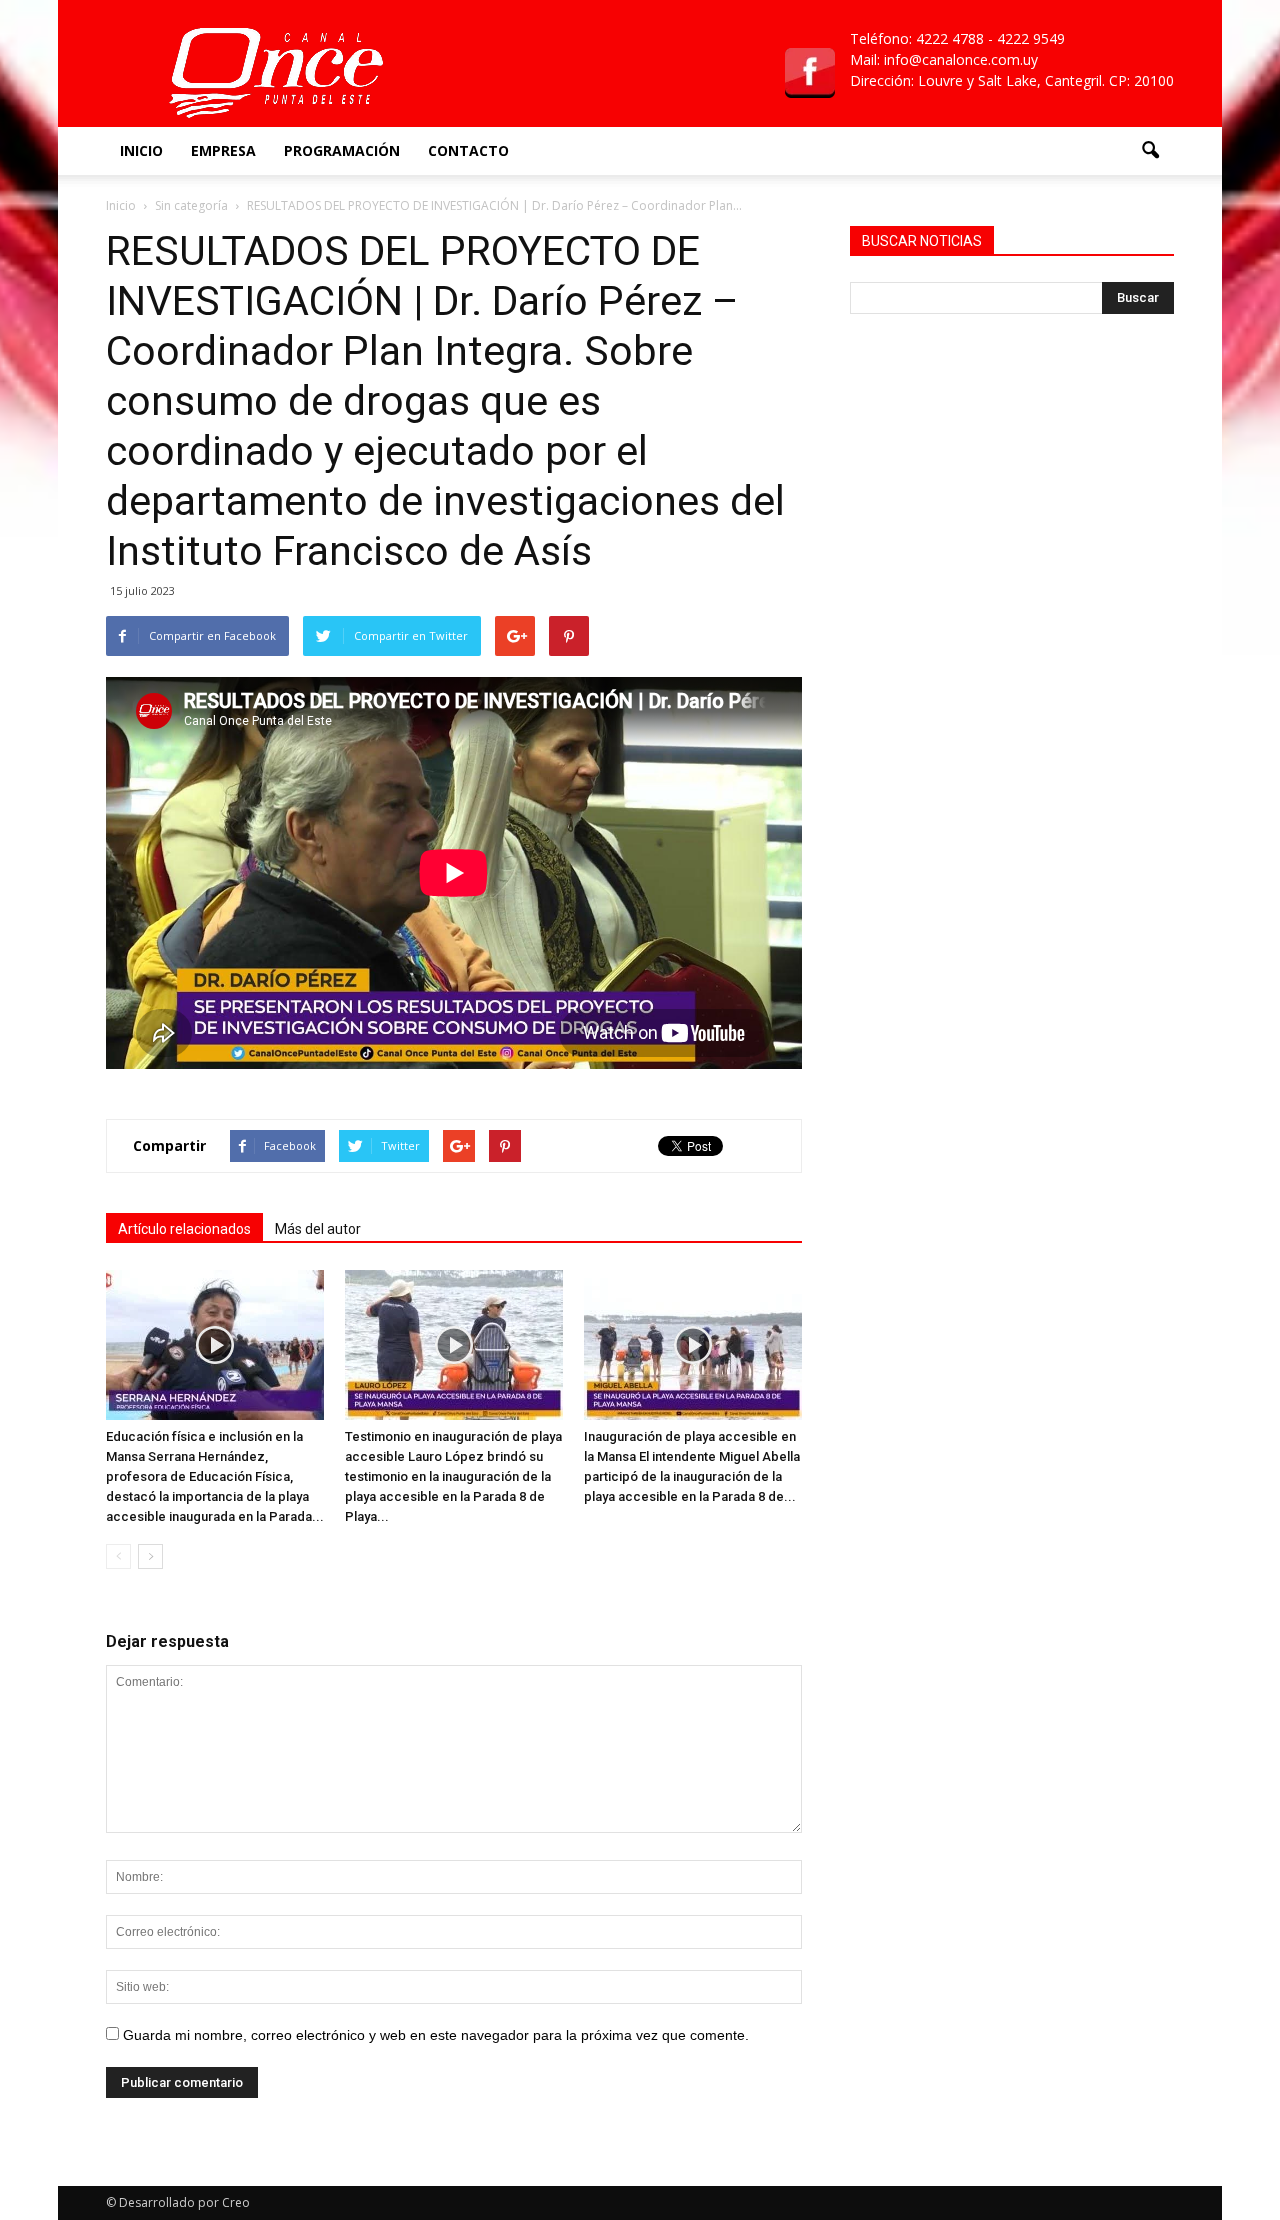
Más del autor (318, 1229)
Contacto (468, 150)
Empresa (223, 150)
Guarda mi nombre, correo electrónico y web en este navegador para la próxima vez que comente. (436, 2035)
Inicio (141, 150)
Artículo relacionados (184, 1229)
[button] (1150, 151)
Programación (342, 150)
